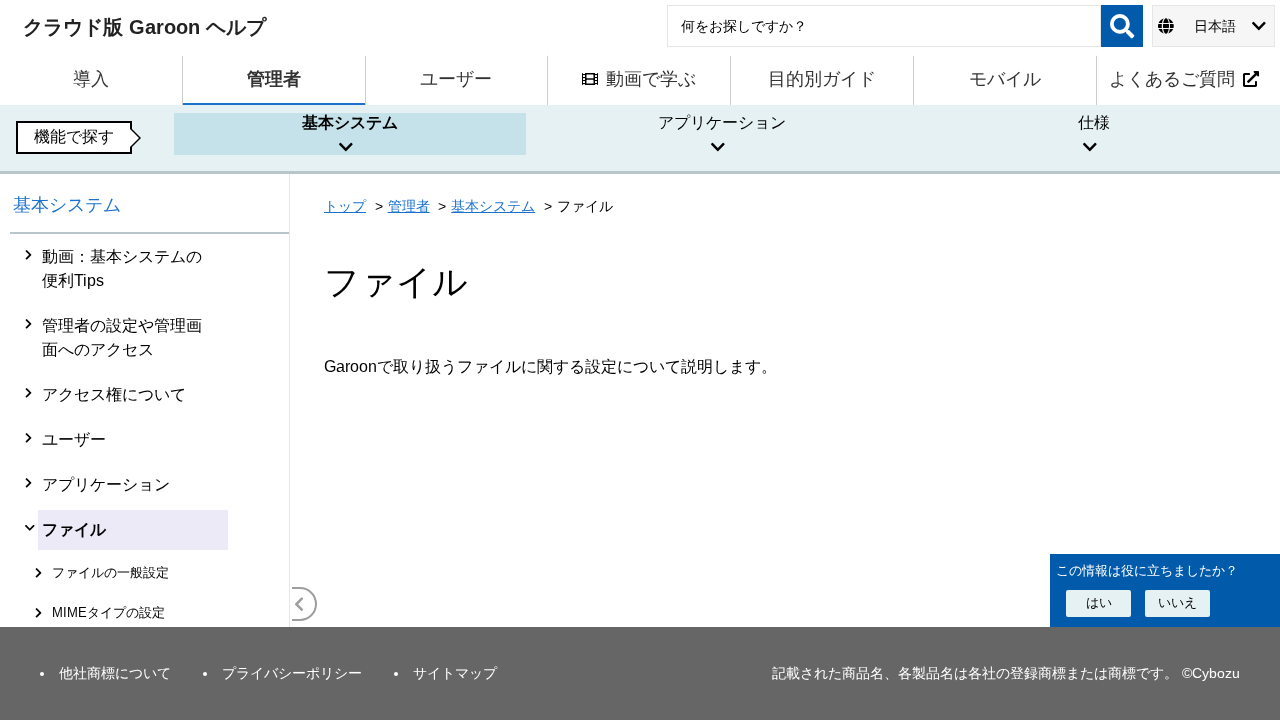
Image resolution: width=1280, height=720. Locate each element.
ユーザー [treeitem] (74, 439)
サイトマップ (455, 673)
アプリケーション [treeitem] (106, 484)
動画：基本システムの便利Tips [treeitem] (122, 268)
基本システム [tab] (350, 122)
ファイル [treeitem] (74, 529)
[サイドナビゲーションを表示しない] (300, 604)
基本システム (67, 205)
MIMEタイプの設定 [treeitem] (108, 612)
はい (1099, 602)
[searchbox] (884, 26)
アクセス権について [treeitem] (114, 394)
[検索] (1122, 26)
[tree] (150, 430)
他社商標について (115, 673)
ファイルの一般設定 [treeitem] (110, 572)
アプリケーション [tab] (722, 122)
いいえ (1177, 602)
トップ (345, 206)
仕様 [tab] (1094, 122)
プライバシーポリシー (292, 673)
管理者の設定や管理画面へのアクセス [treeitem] (122, 337)
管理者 (409, 206)
